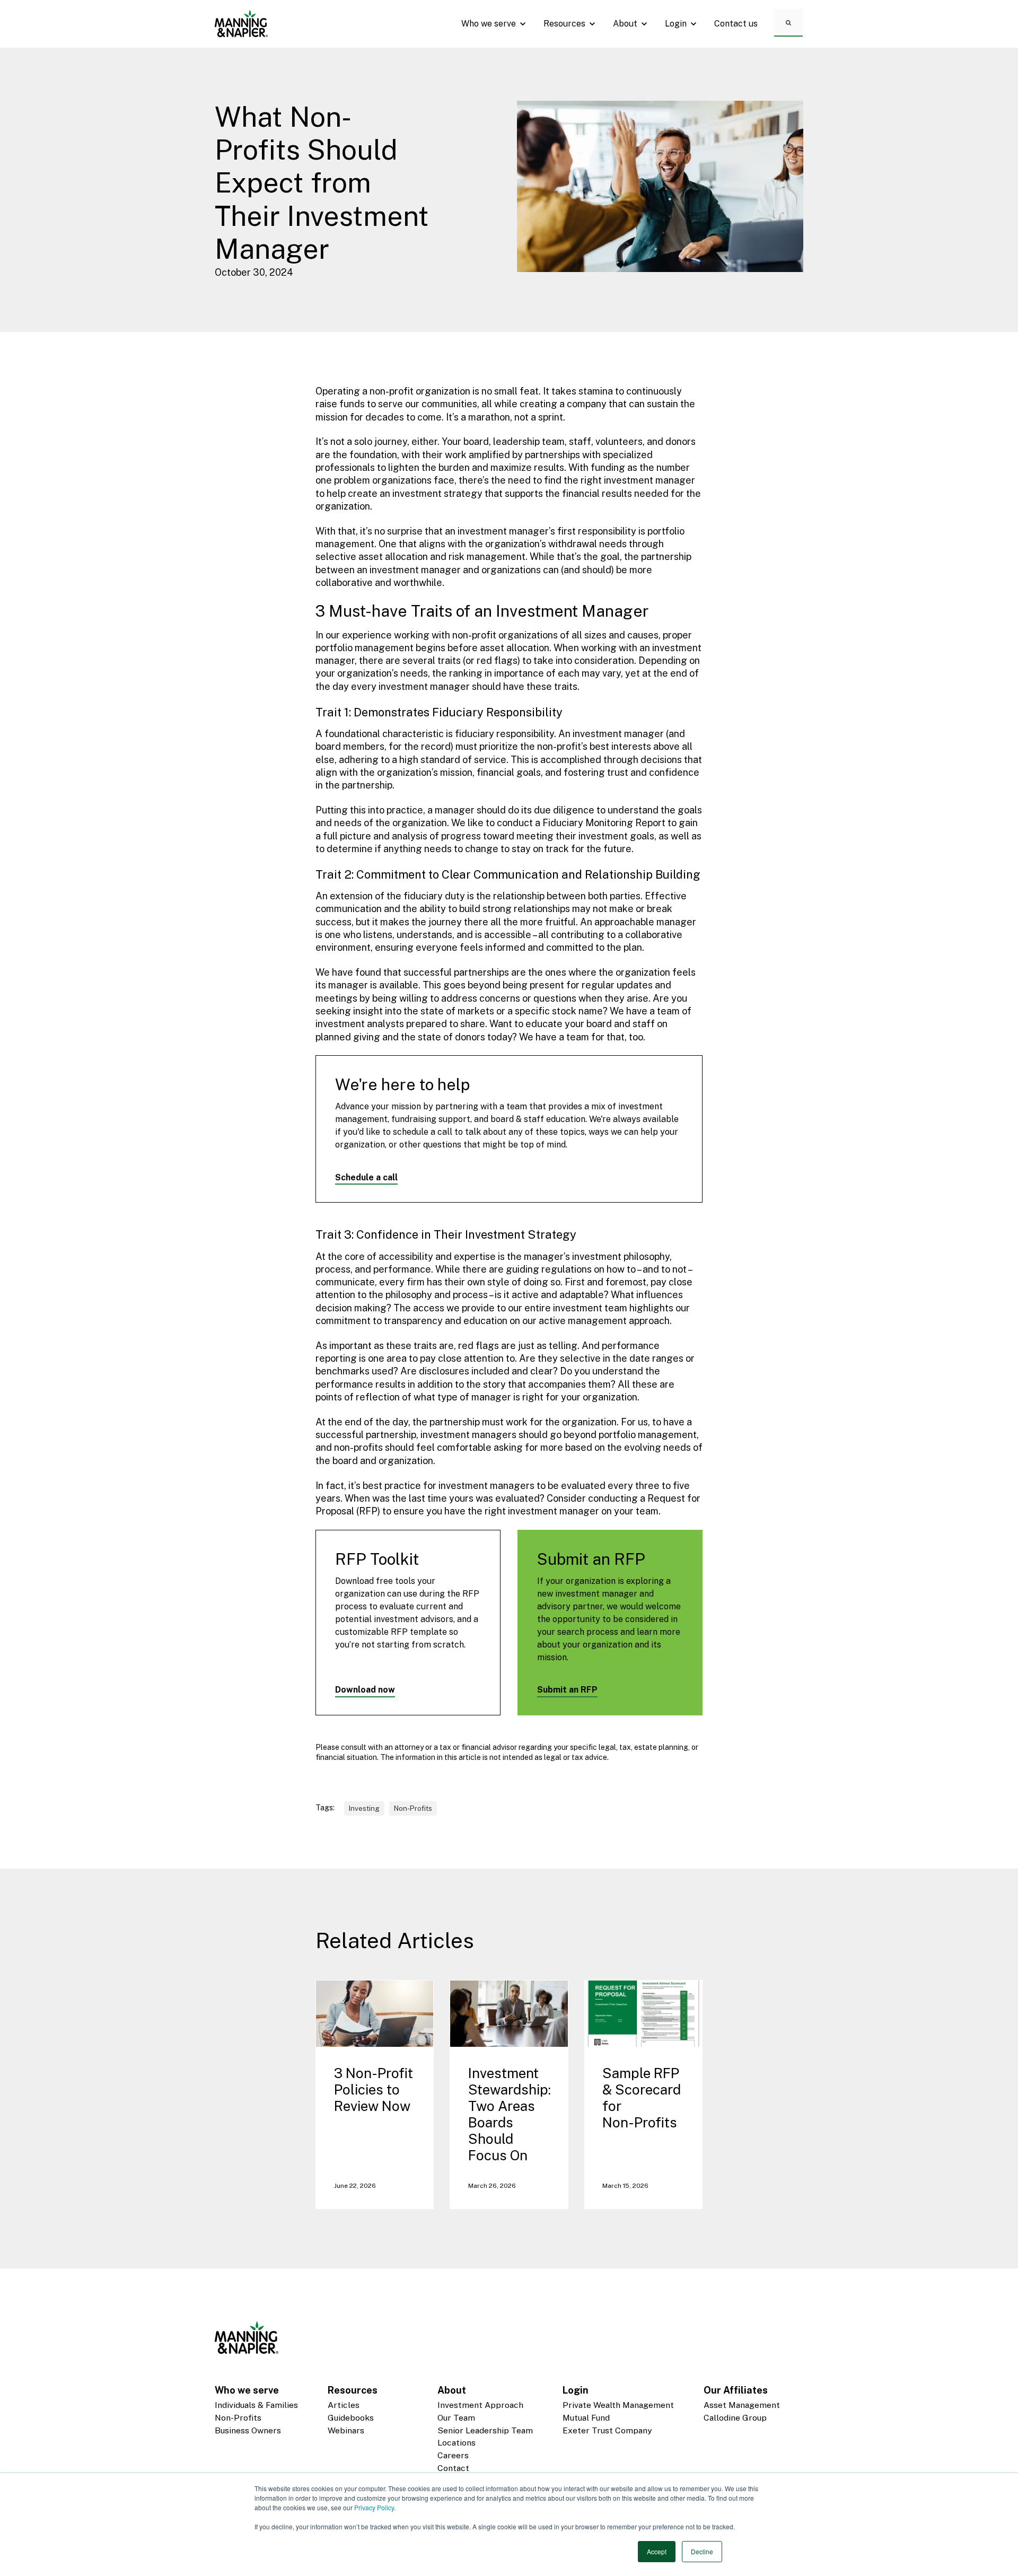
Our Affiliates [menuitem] (736, 2390)
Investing (364, 1808)
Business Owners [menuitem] (248, 2430)
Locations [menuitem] (457, 2443)
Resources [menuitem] (353, 2390)
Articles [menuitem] (344, 2405)
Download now (365, 1690)
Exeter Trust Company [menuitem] (607, 2430)
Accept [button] (657, 2551)
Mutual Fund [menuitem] (586, 2418)
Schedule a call (366, 1177)
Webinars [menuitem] (346, 2430)
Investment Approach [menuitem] (480, 2405)
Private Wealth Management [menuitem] (618, 2405)
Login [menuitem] (576, 2390)
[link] (241, 23)
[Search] (788, 22)
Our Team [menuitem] (456, 2418)
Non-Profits (413, 1808)
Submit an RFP (567, 1690)
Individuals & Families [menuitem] (256, 2405)
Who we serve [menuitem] (247, 2390)
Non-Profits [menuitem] (238, 2418)
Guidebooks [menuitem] (351, 2418)
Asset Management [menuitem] (742, 2405)
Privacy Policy (374, 2507)
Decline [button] (702, 2551)
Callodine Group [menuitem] (735, 2418)
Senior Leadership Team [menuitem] (485, 2430)
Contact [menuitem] (453, 2468)
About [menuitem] (452, 2390)
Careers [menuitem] (453, 2455)
